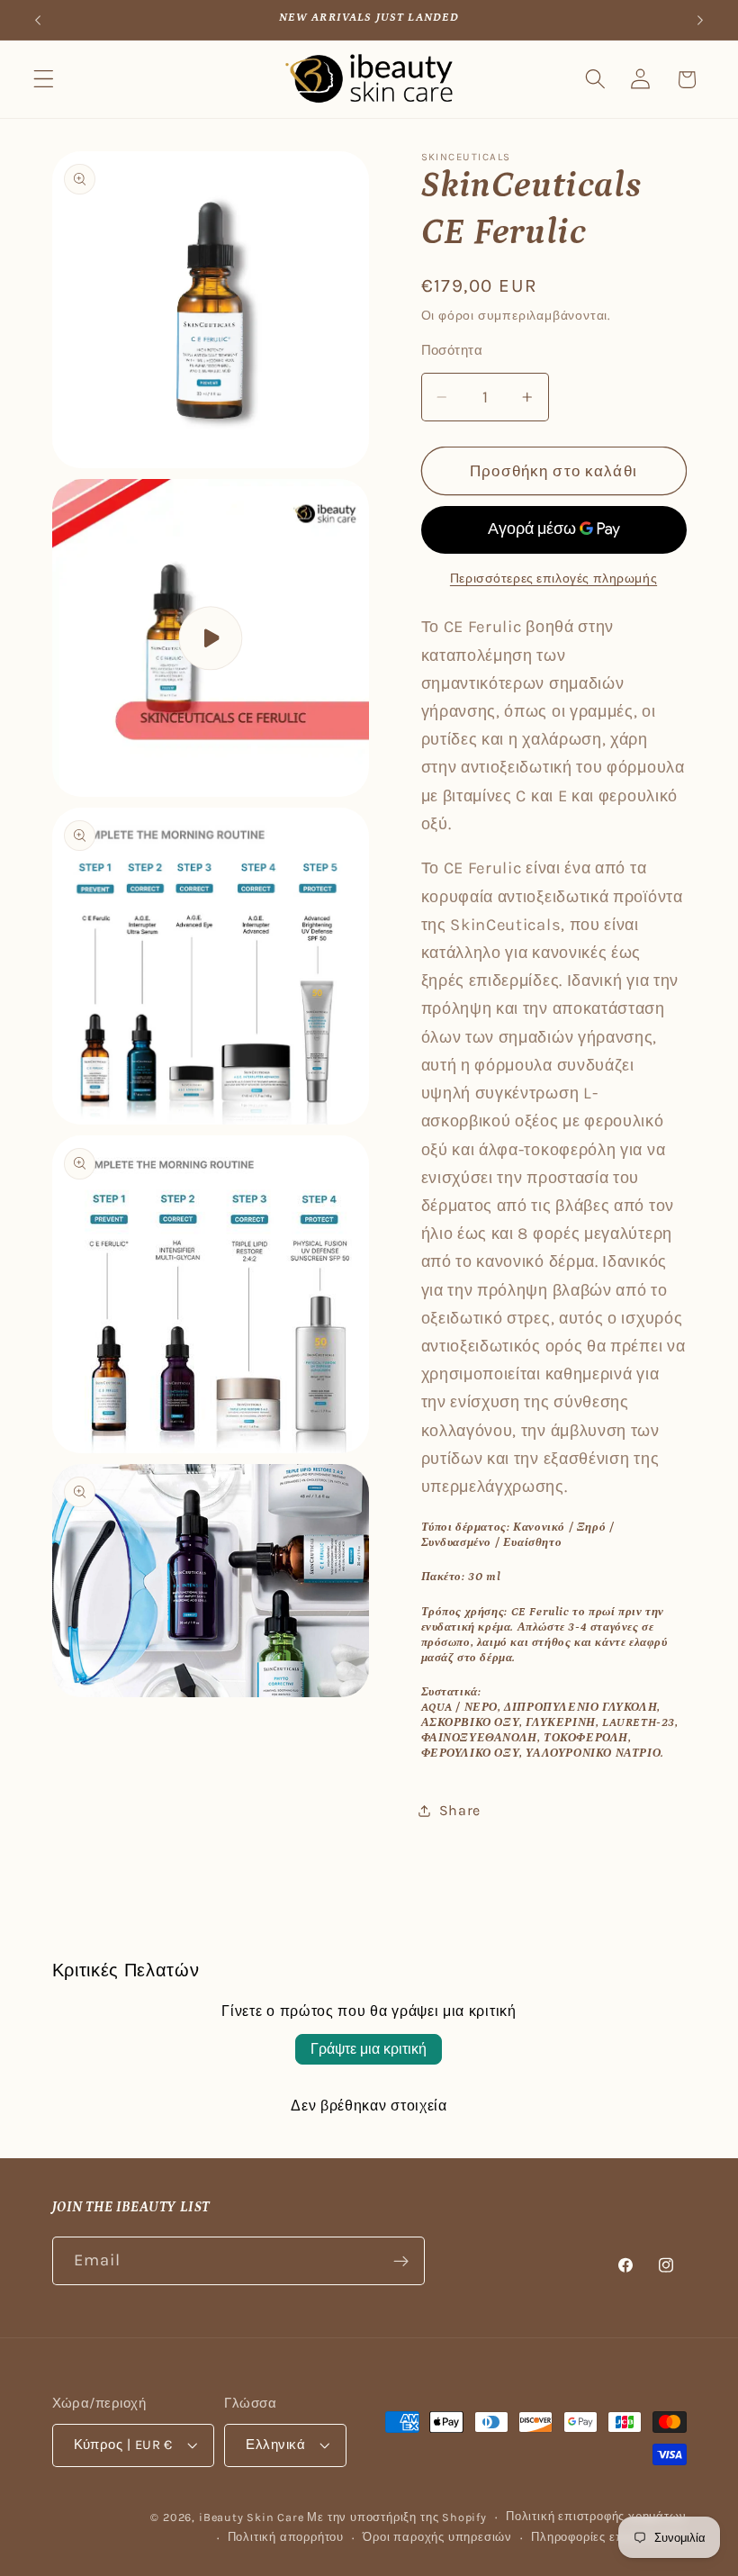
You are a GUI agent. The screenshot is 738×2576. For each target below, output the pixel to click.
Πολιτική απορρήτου (286, 2537)
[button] (44, 80)
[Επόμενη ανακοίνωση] (700, 20)
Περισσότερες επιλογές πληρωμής (553, 578)
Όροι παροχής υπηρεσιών (437, 2537)
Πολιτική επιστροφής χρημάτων (596, 2516)
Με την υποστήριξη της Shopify (396, 2517)
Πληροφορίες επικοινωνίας (608, 2537)
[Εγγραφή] (401, 2261)
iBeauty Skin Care (253, 2517)
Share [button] (460, 1810)
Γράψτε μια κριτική (369, 2049)
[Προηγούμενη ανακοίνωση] (38, 20)
